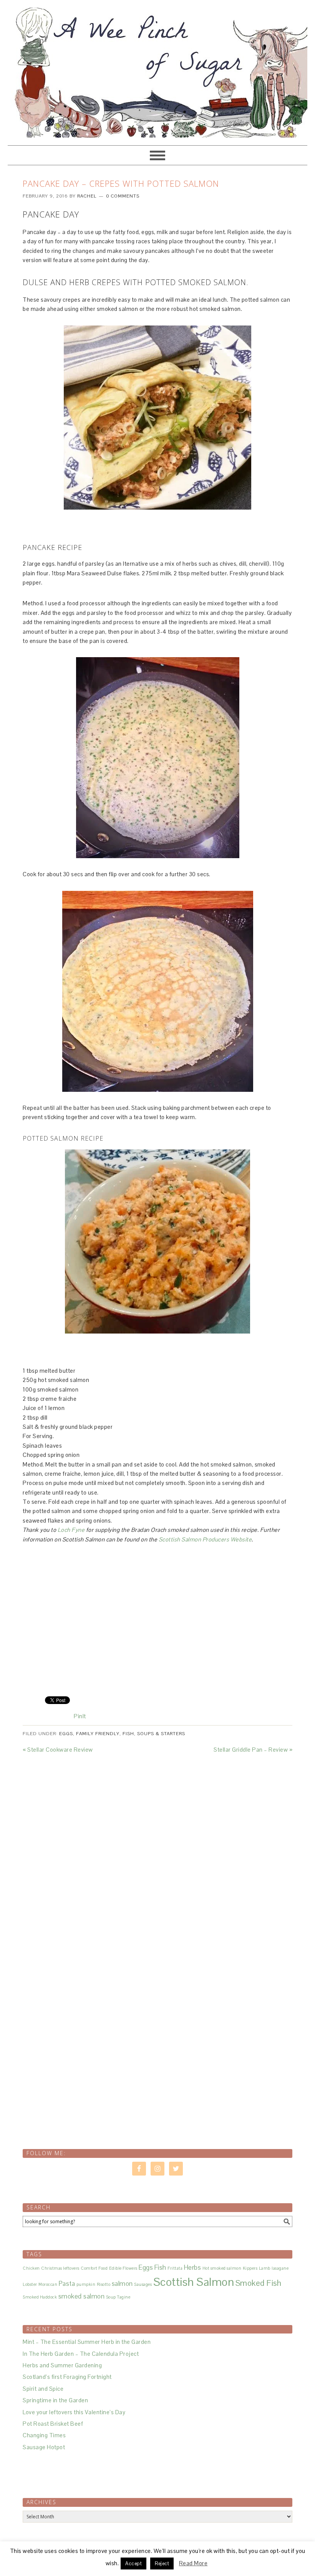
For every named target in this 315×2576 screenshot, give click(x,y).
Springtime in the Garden (55, 2400)
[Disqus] (157, 1850)
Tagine (124, 2297)
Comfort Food (94, 2268)
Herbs (193, 2267)
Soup (111, 2297)
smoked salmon (82, 2296)
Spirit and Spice (43, 2389)
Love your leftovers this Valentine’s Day (74, 2412)
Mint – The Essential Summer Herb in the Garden (87, 2342)
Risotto (104, 2284)
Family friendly (98, 1734)
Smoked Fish (259, 2283)
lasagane (280, 2268)
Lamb (265, 2268)
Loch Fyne (72, 1530)
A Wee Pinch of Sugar (157, 69)
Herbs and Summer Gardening (62, 2365)
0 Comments (123, 196)
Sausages (143, 2284)
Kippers (250, 2268)
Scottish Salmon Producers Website (205, 1539)
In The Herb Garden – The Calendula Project (81, 2354)
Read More (193, 2563)
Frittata (175, 2268)
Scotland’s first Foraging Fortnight (67, 2377)
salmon (122, 2284)
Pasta (67, 2284)
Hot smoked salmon (222, 2268)
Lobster (30, 2284)
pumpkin (86, 2284)
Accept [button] (133, 2564)
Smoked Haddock (40, 2297)
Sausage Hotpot (44, 2447)
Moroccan (48, 2284)
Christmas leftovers (60, 2268)
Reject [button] (162, 2564)
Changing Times (44, 2435)
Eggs (66, 1734)
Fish (128, 1734)
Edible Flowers (123, 2268)
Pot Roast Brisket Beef (53, 2424)
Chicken (31, 2268)
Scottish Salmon (194, 2282)
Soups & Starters (161, 1734)
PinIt (80, 1716)
